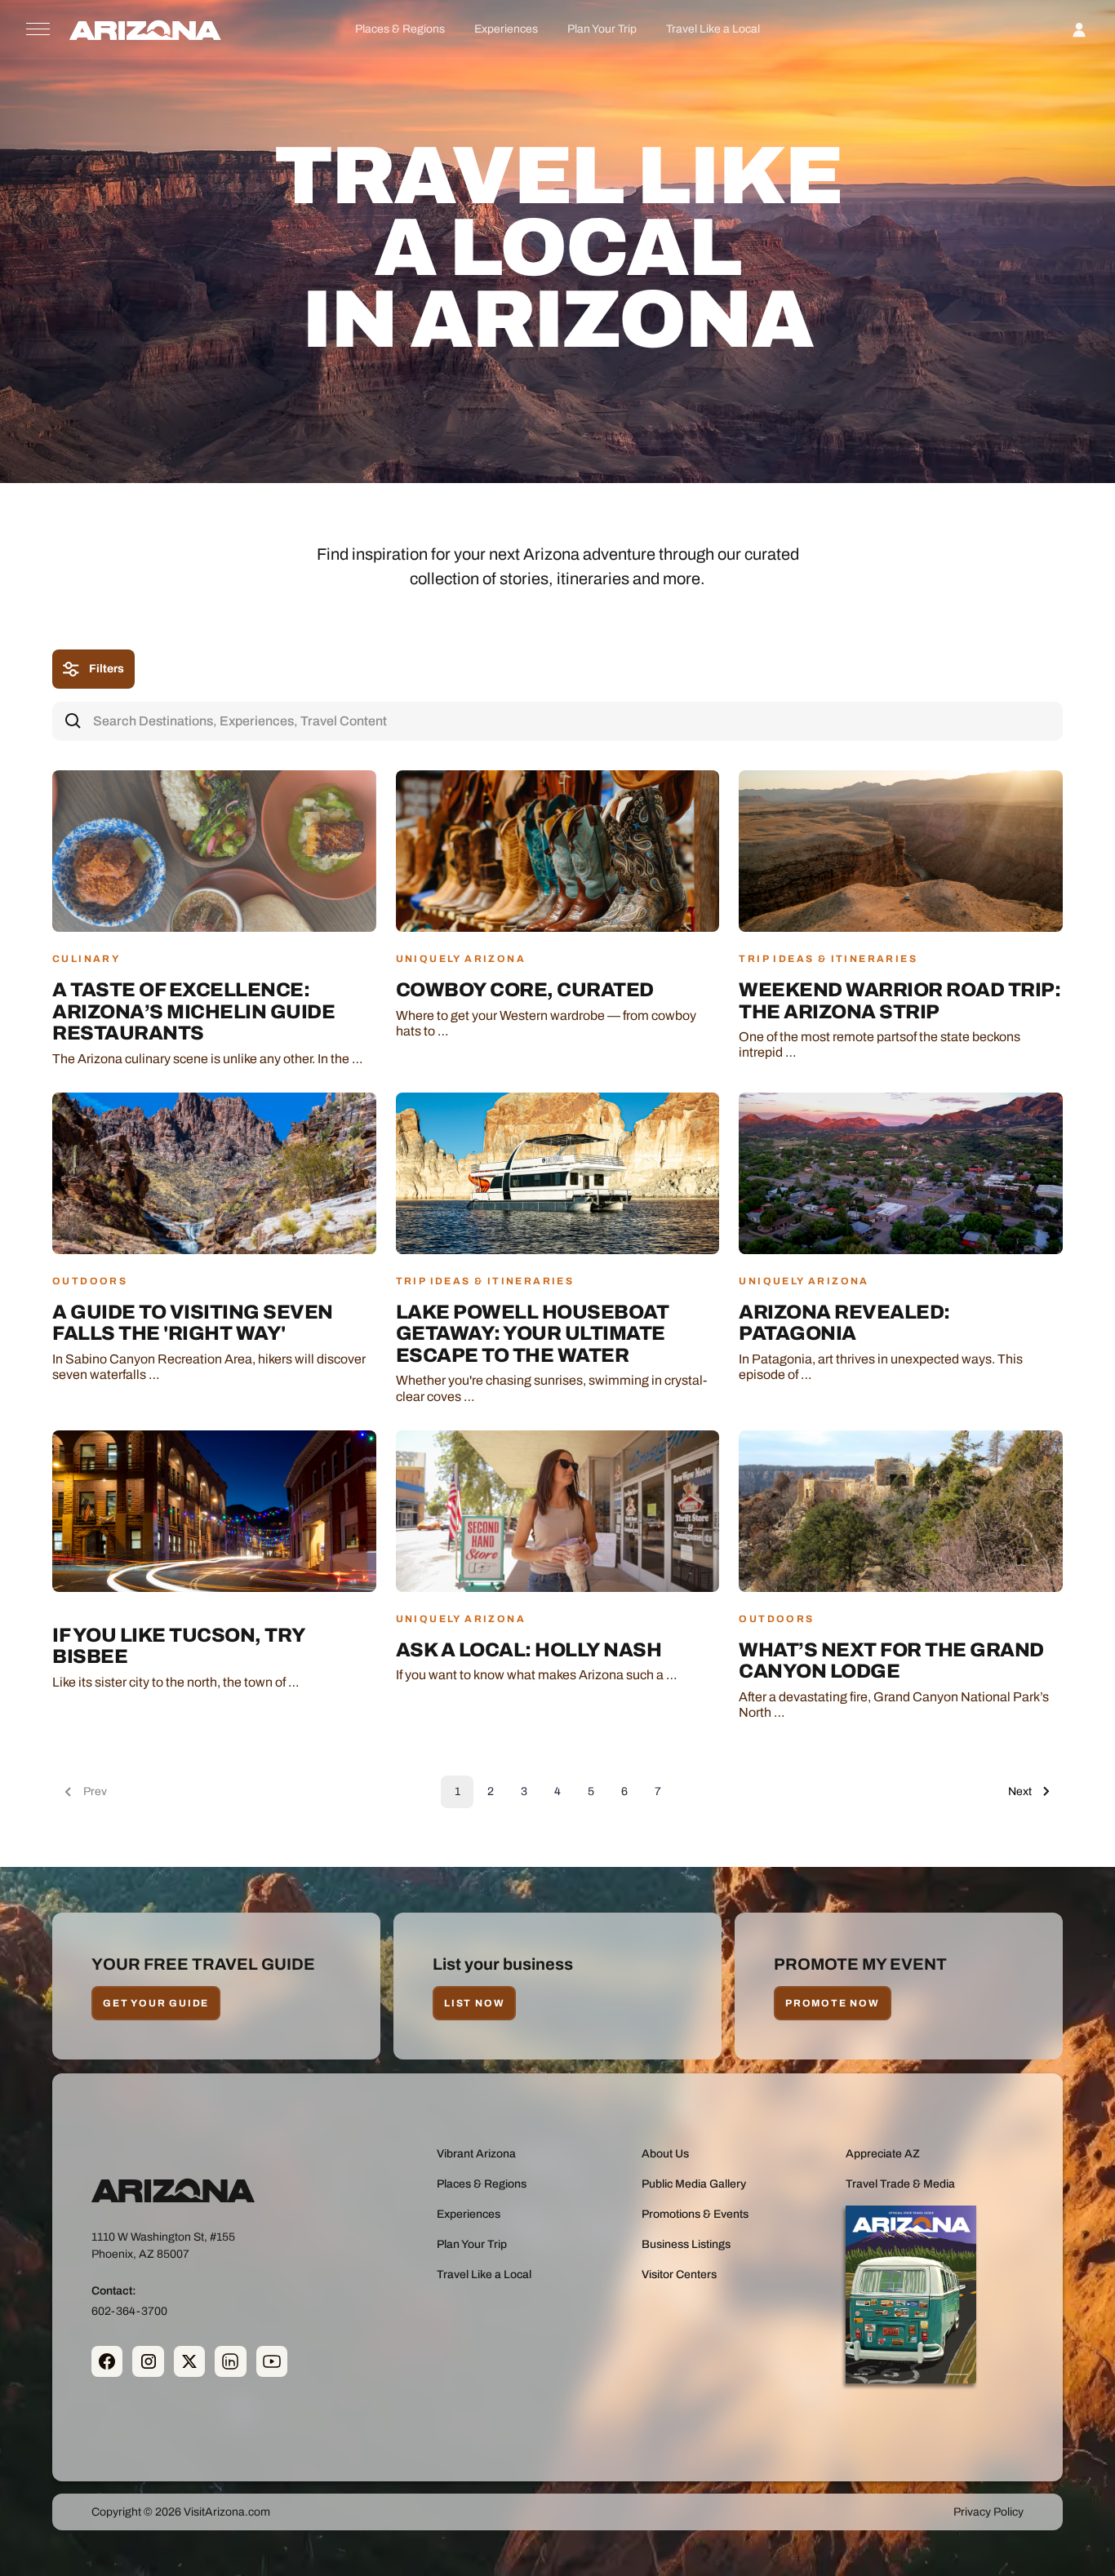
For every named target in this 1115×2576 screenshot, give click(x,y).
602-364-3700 (129, 2310)
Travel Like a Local (713, 29)
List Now (474, 2003)
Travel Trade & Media (900, 2184)
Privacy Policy (988, 2512)
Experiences (506, 29)
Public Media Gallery (694, 2184)
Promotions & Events (695, 2214)
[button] (400, 29)
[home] (145, 29)
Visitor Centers (679, 2275)
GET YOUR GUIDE (156, 2003)
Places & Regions (400, 29)
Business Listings (686, 2244)
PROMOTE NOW (833, 2003)
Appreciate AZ (883, 2154)
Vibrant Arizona (476, 2154)
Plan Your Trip (602, 29)
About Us (665, 2154)
